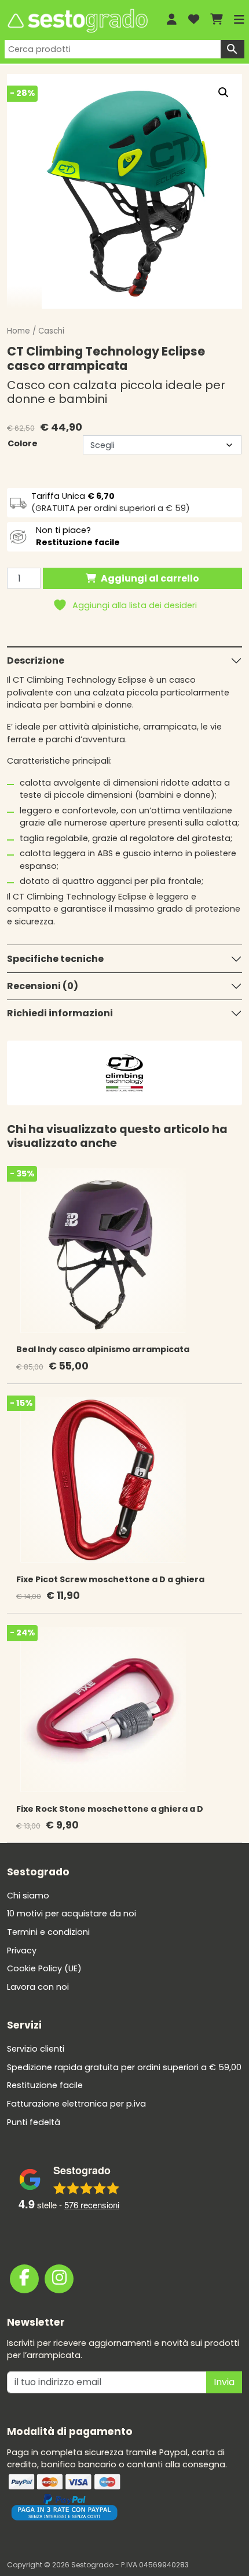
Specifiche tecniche (55, 959)
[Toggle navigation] (239, 20)
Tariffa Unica (73, 496)
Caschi (51, 331)
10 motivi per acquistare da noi (72, 1914)
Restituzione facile (45, 2085)
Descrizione (36, 660)
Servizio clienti (36, 2049)
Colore (23, 443)
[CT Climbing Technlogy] (124, 1072)
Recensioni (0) (43, 986)
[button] (224, 92)
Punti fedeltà (34, 2122)
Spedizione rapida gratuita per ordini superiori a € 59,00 (124, 2067)
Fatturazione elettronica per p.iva (76, 2104)
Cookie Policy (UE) (44, 1968)
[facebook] (24, 2279)
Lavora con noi (38, 1987)
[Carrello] (217, 20)
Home (19, 331)
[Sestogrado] (77, 21)
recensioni (92, 2205)
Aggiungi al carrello (150, 578)
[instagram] (59, 2279)
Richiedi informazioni (60, 1013)
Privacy (22, 1950)
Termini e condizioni (48, 1932)
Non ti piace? (78, 536)
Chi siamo (28, 1896)
